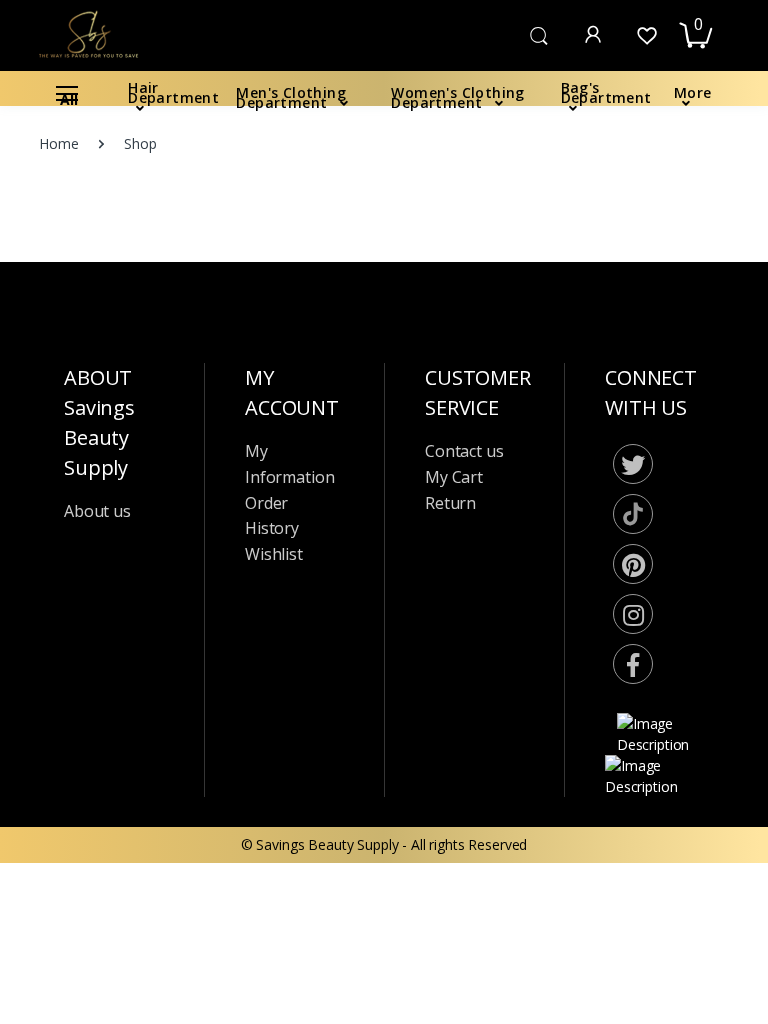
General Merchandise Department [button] (140, 838)
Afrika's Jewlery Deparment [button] (117, 939)
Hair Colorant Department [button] (115, 770)
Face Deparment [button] (85, 534)
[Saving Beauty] (83, 33)
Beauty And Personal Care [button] (115, 736)
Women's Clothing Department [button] (130, 175)
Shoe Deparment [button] (86, 702)
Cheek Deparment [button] (90, 567)
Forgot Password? (678, 300)
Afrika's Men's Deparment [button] (114, 905)
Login (581, 356)
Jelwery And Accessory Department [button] (143, 276)
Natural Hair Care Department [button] (127, 344)
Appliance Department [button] (103, 804)
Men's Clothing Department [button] (119, 141)
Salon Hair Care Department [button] (121, 310)
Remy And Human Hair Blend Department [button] (124, 422)
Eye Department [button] (84, 635)
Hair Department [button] (85, 107)
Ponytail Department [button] (98, 466)
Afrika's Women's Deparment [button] (125, 871)
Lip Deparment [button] (79, 601)
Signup (648, 397)
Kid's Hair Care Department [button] (118, 377)
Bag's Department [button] (90, 208)
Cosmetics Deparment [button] (103, 500)
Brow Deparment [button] (87, 669)
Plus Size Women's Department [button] (132, 242)
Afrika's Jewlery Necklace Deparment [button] (110, 984)
